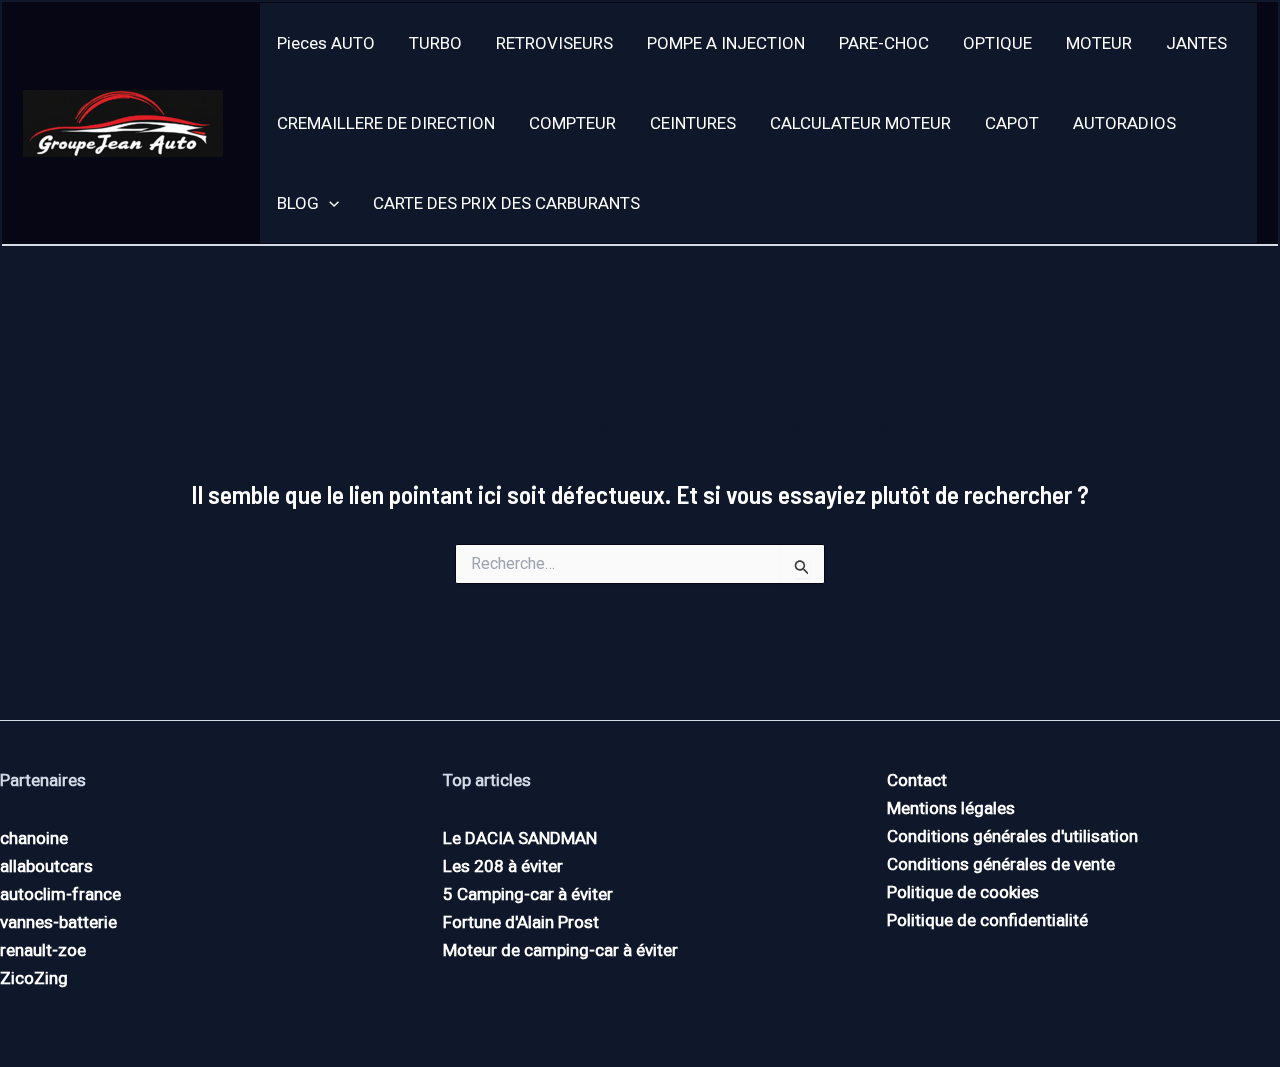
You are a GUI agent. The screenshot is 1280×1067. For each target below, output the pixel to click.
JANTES (1196, 43)
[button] (329, 203)
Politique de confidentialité (987, 920)
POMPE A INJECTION (726, 43)
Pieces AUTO (326, 43)
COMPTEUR (572, 123)
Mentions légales (951, 808)
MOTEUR (1099, 43)
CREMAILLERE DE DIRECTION (386, 123)
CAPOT (1012, 123)
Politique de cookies (963, 892)
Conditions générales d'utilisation (1012, 836)
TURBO (435, 43)
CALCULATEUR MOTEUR (860, 123)
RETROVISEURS (554, 43)
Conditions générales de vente (1001, 864)
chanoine (34, 838)
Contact (917, 780)
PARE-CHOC (884, 43)
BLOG (298, 203)
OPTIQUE (997, 43)
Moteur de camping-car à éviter (560, 950)
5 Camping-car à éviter (528, 894)
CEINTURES (693, 123)
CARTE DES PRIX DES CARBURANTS (506, 203)
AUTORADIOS (1124, 123)
